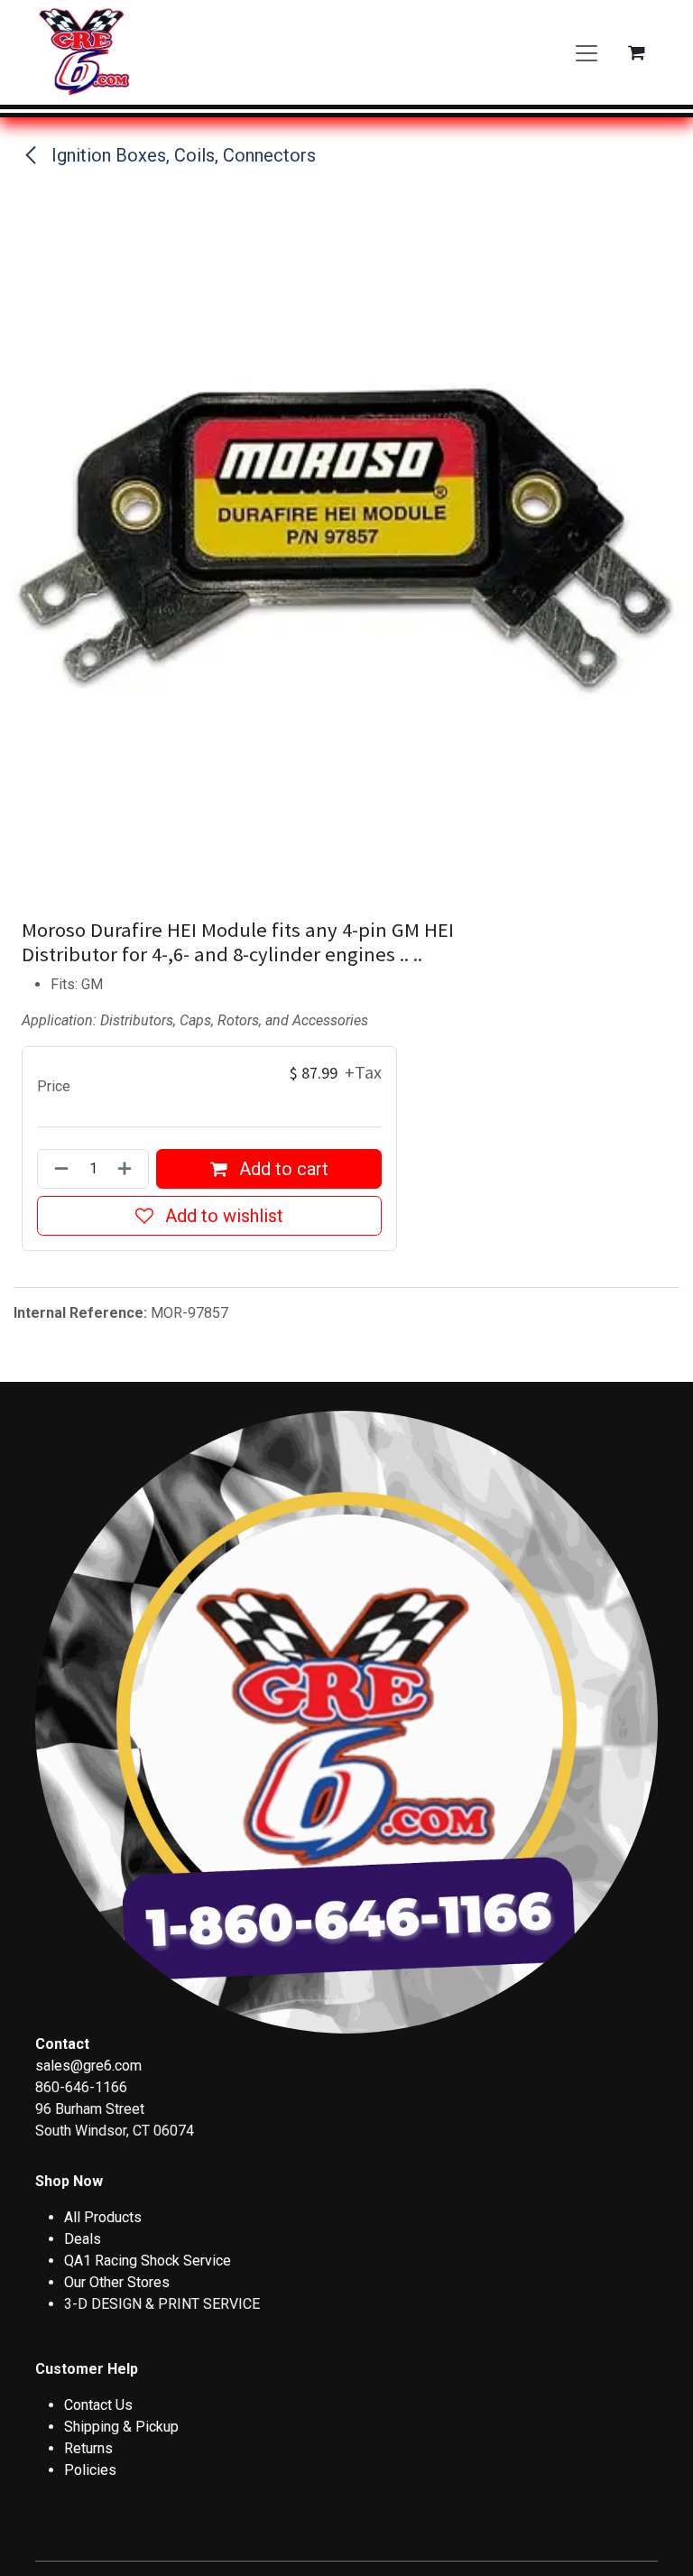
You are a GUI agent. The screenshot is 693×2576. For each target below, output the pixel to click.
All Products (103, 2217)
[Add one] (128, 1169)
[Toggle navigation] (587, 52)
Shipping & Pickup (121, 2427)
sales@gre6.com (88, 2066)
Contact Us (98, 2405)
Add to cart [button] (282, 1169)
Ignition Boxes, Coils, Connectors (181, 155)
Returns (88, 2448)
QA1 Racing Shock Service (148, 2261)
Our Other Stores (117, 2282)
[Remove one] (58, 1169)
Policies (90, 2470)
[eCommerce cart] (636, 52)
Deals (83, 2239)
